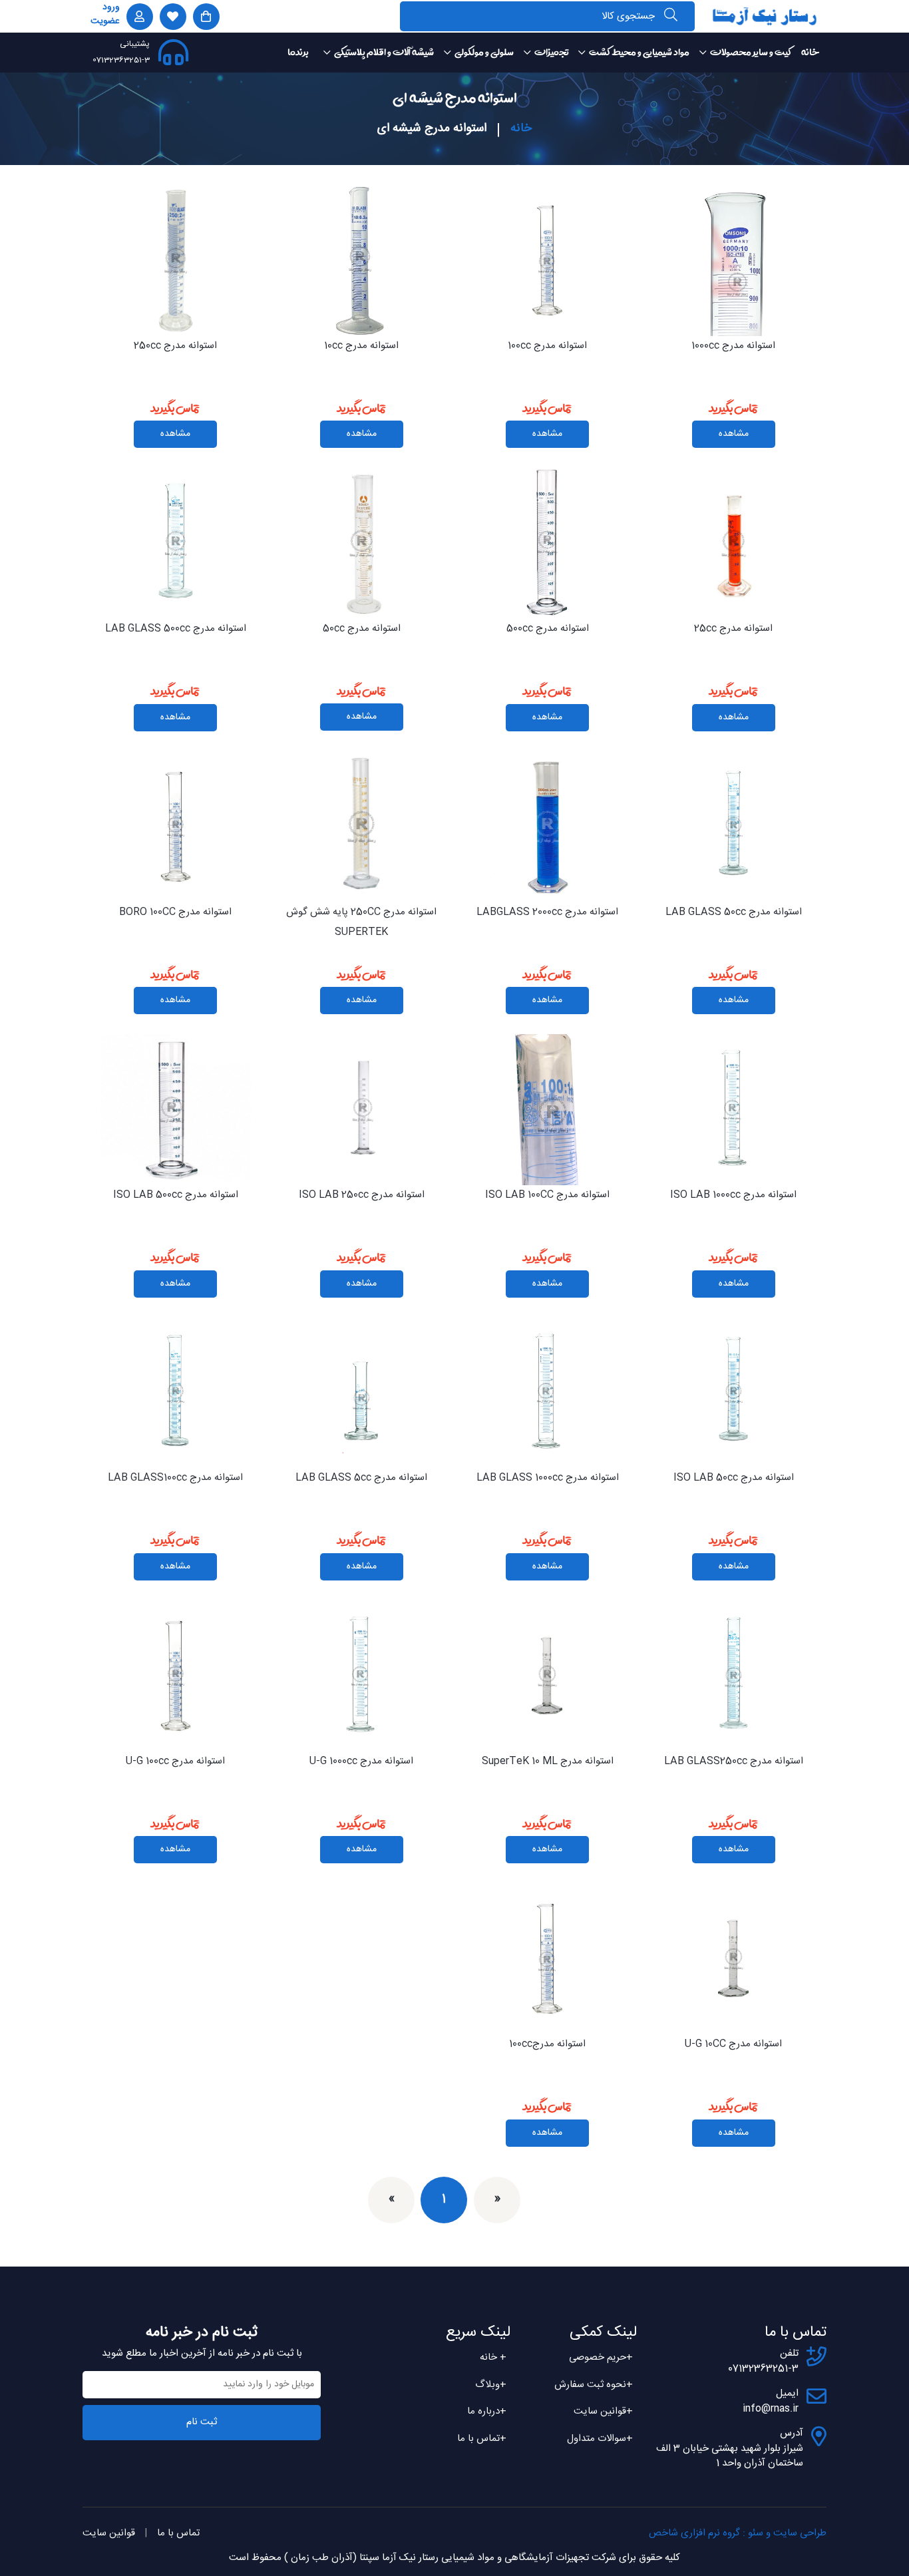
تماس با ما (482, 2439)
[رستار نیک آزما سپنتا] (765, 16)
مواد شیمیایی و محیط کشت (639, 52)
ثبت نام (202, 2422)
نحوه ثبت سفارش (594, 2385)
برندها (298, 52)
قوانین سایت (603, 2411)
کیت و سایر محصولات (751, 52)
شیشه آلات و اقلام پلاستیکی (384, 52)
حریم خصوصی (601, 2357)
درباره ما (487, 2411)
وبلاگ (491, 2385)
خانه (810, 52)
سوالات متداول (600, 2439)
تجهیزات (551, 52)
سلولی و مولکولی (484, 52)
